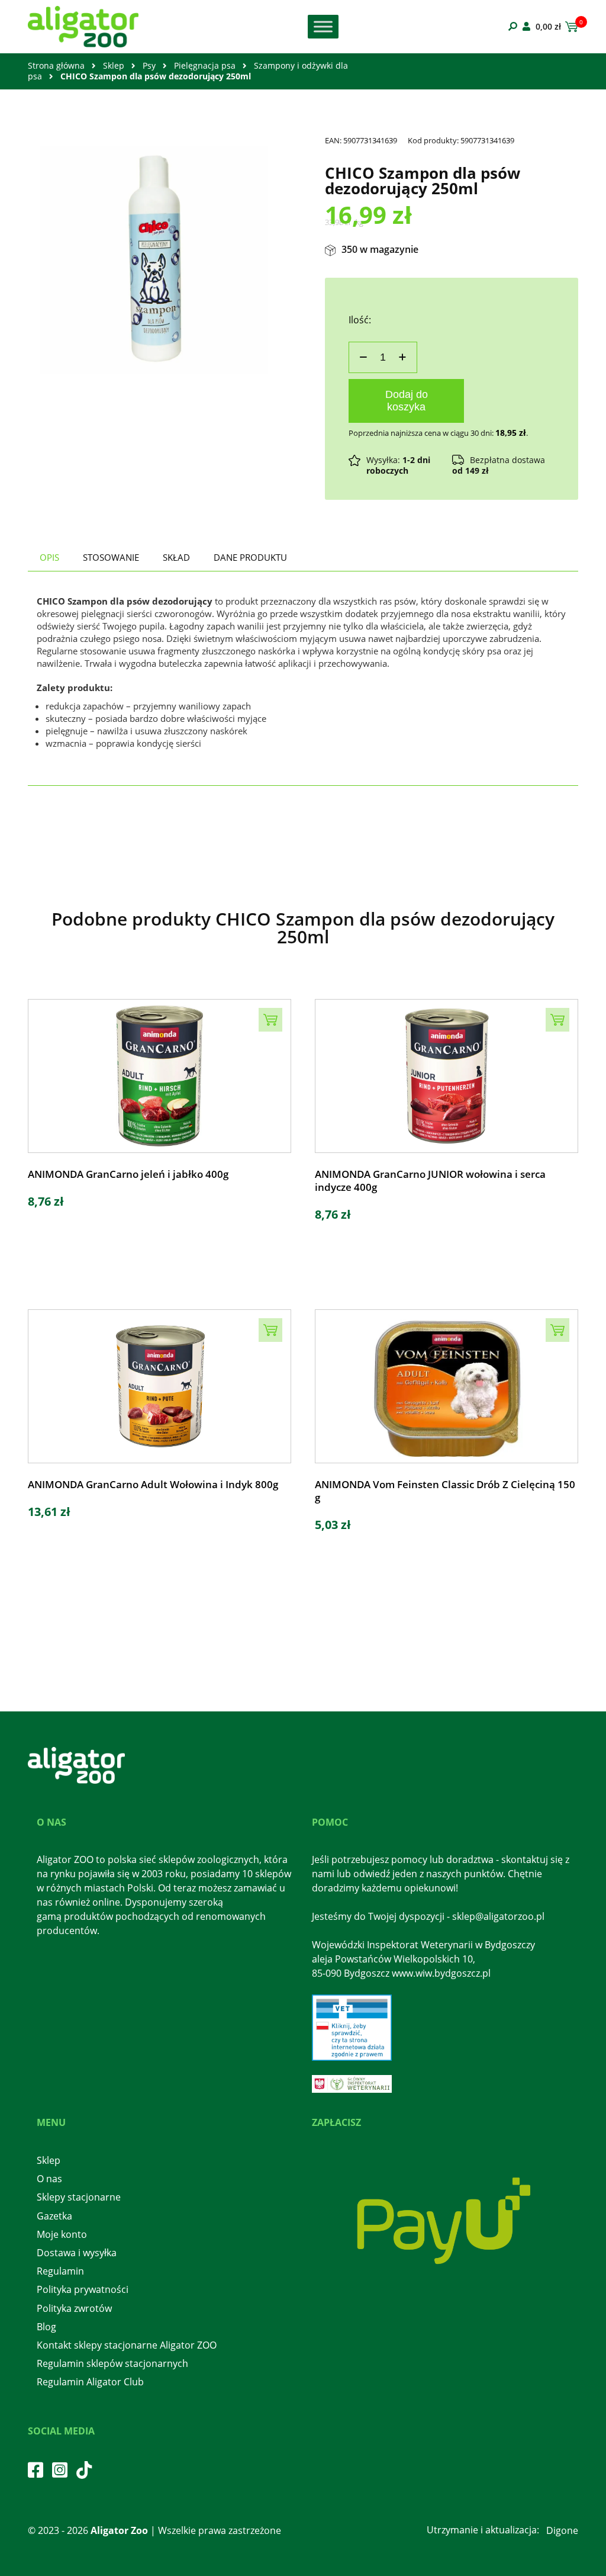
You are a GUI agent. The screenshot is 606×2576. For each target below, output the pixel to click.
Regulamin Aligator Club (90, 2382)
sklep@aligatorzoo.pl (498, 1916)
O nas (49, 2179)
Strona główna (56, 65)
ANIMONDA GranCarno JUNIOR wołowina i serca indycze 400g (430, 1181)
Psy (149, 65)
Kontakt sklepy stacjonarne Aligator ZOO (127, 2345)
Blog (46, 2327)
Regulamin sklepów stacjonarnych (112, 2363)
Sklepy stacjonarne (79, 2197)
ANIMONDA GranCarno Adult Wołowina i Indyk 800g (153, 1485)
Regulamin (60, 2271)
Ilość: (360, 320)
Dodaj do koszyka (407, 401)
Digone (562, 2530)
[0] (570, 27)
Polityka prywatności (83, 2289)
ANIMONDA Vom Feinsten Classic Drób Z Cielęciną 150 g (445, 1491)
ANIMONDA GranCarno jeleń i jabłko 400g (128, 1174)
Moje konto (62, 2234)
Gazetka (54, 2216)
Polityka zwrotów (74, 2308)
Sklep (114, 65)
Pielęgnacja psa (205, 65)
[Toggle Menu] (323, 26)
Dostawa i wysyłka (77, 2253)
